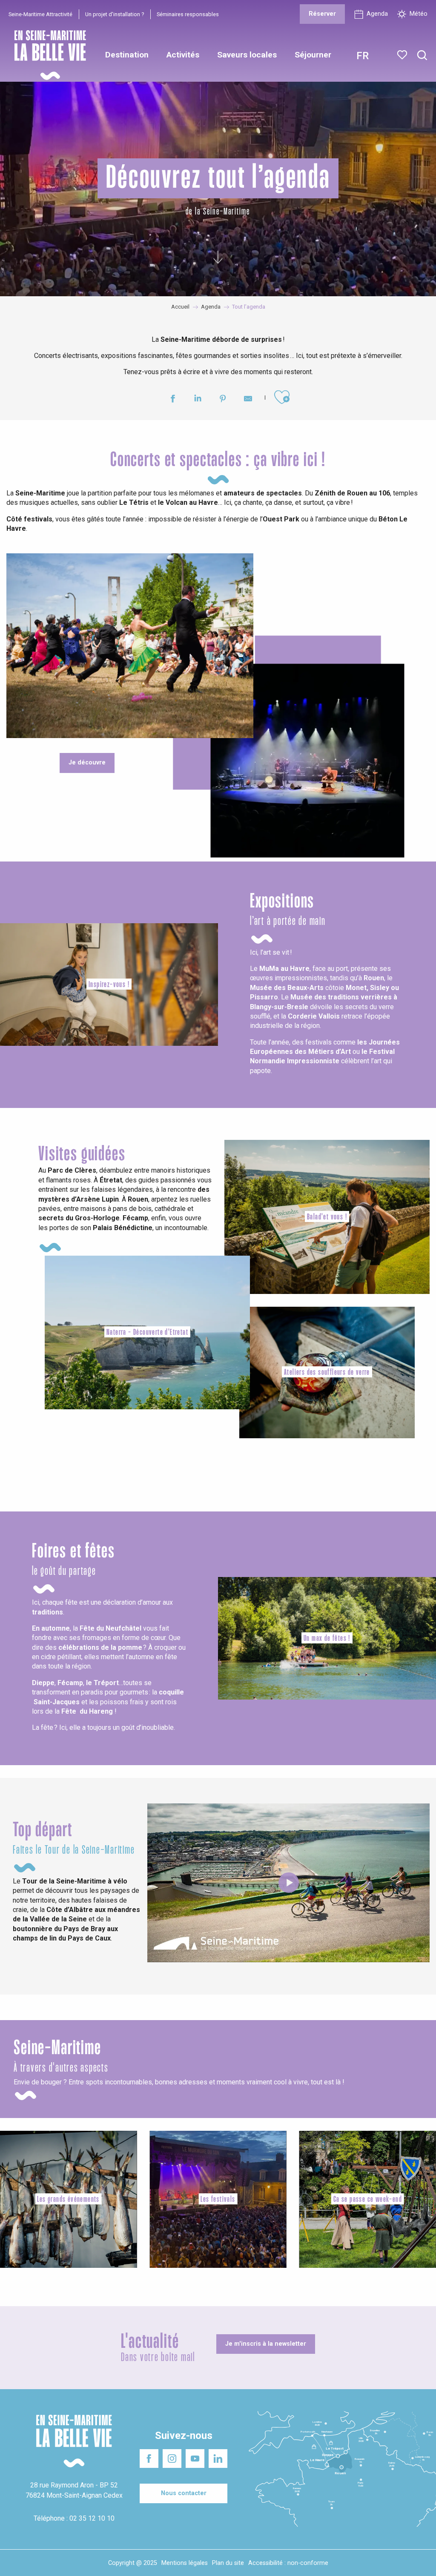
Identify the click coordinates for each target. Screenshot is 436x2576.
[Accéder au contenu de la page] (218, 260)
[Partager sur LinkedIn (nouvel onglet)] (198, 400)
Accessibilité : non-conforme (288, 2563)
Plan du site (228, 2563)
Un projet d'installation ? (115, 14)
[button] (422, 56)
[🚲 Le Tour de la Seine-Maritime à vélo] (289, 1883)
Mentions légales (185, 2563)
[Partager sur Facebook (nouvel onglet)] (173, 400)
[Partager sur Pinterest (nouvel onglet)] (223, 400)
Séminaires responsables (188, 14)
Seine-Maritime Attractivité (40, 14)
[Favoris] (403, 55)
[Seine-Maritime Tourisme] (47, 55)
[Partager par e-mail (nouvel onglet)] (248, 400)
